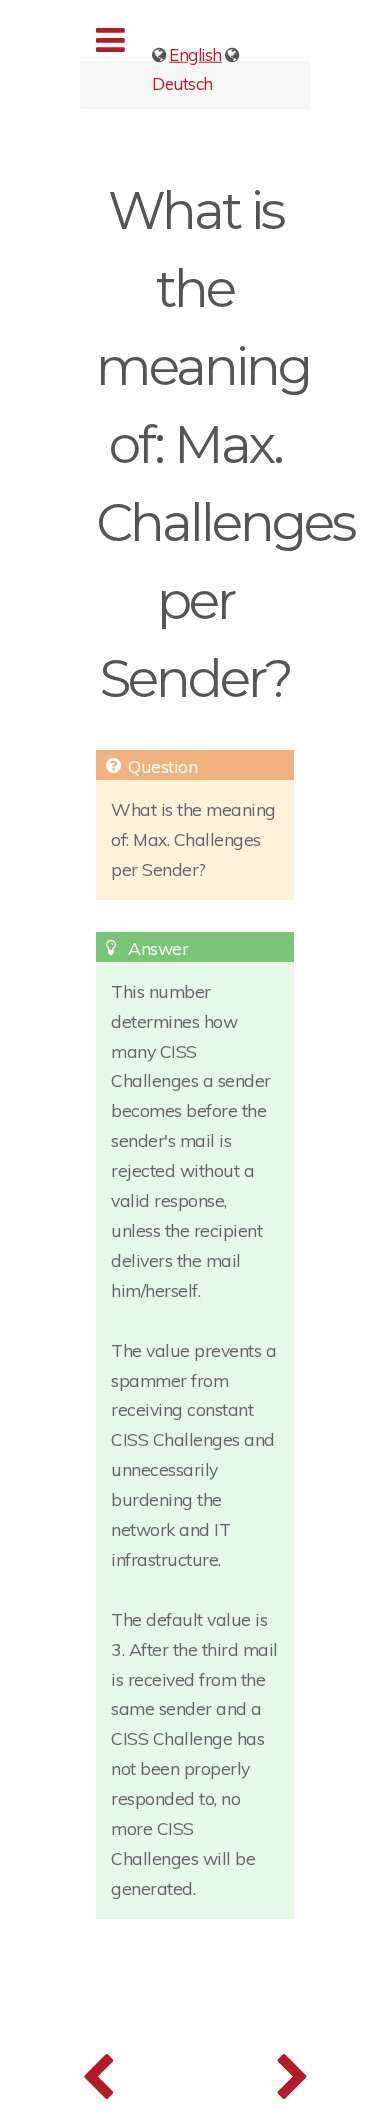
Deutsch (182, 82)
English (195, 54)
